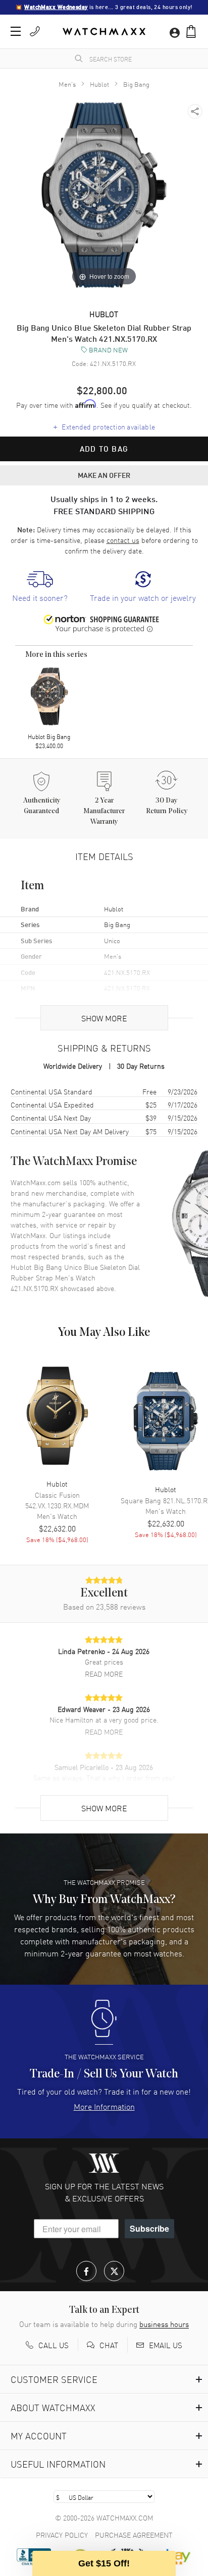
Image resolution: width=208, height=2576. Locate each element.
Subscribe (149, 2228)
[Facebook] (86, 2271)
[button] (191, 32)
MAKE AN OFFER (104, 475)
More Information (104, 2106)
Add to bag (104, 449)
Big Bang (136, 84)
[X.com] (114, 2271)
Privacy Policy (62, 2535)
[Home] (104, 32)
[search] (79, 58)
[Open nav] (16, 31)
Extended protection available (104, 426)
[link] (40, 587)
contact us (123, 540)
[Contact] (35, 31)
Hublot (99, 84)
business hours (164, 2324)
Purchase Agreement (134, 2535)
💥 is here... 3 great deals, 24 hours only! (104, 7)
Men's (67, 84)
